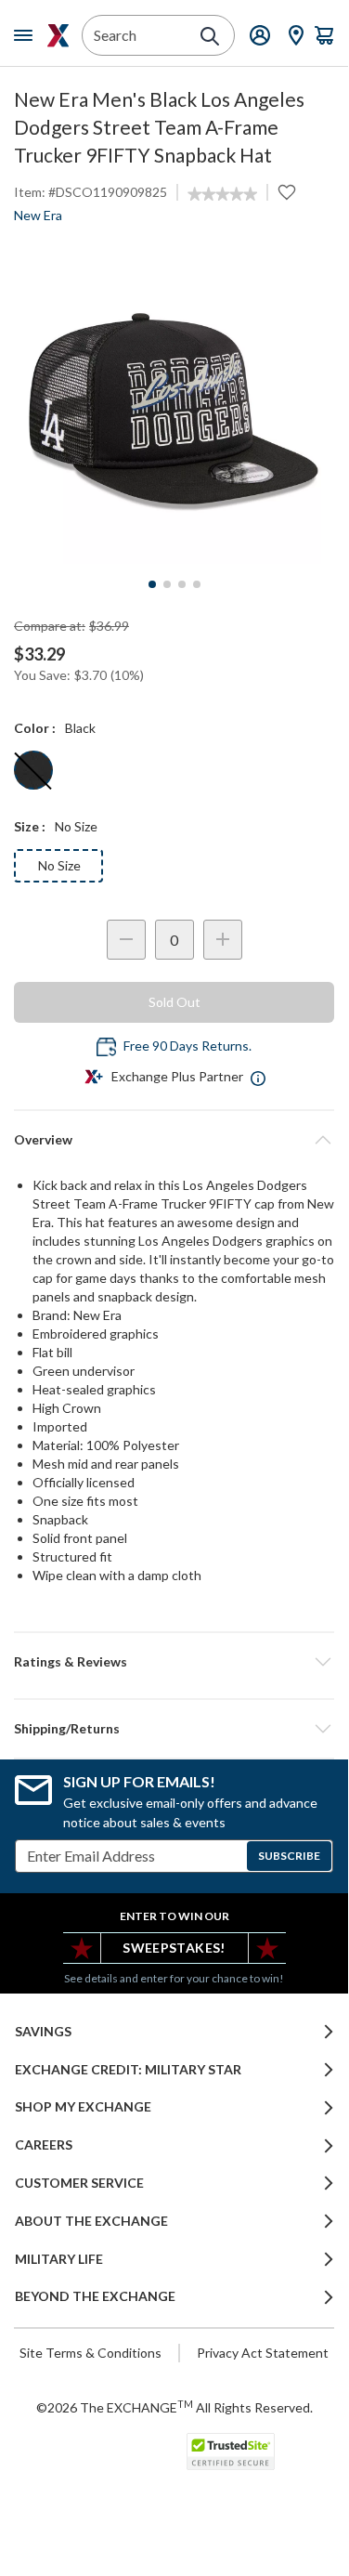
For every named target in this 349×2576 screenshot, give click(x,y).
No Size (59, 865)
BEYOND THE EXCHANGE (95, 2296)
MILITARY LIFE (59, 2259)
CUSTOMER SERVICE (79, 2183)
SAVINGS (43, 2032)
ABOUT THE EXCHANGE (91, 2221)
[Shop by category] (27, 35)
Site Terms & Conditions (90, 2353)
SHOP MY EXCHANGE (83, 2107)
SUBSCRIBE (289, 1856)
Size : (30, 826)
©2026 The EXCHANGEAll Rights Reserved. (174, 2407)
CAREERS (44, 2145)
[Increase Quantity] (223, 940)
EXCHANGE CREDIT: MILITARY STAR (128, 2070)
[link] (222, 194)
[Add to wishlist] (287, 192)
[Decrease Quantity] (126, 940)
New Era (38, 215)
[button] (174, 1662)
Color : (35, 728)
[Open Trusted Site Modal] (231, 2452)
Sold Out (174, 1002)
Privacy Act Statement (263, 2353)
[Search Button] (210, 36)
